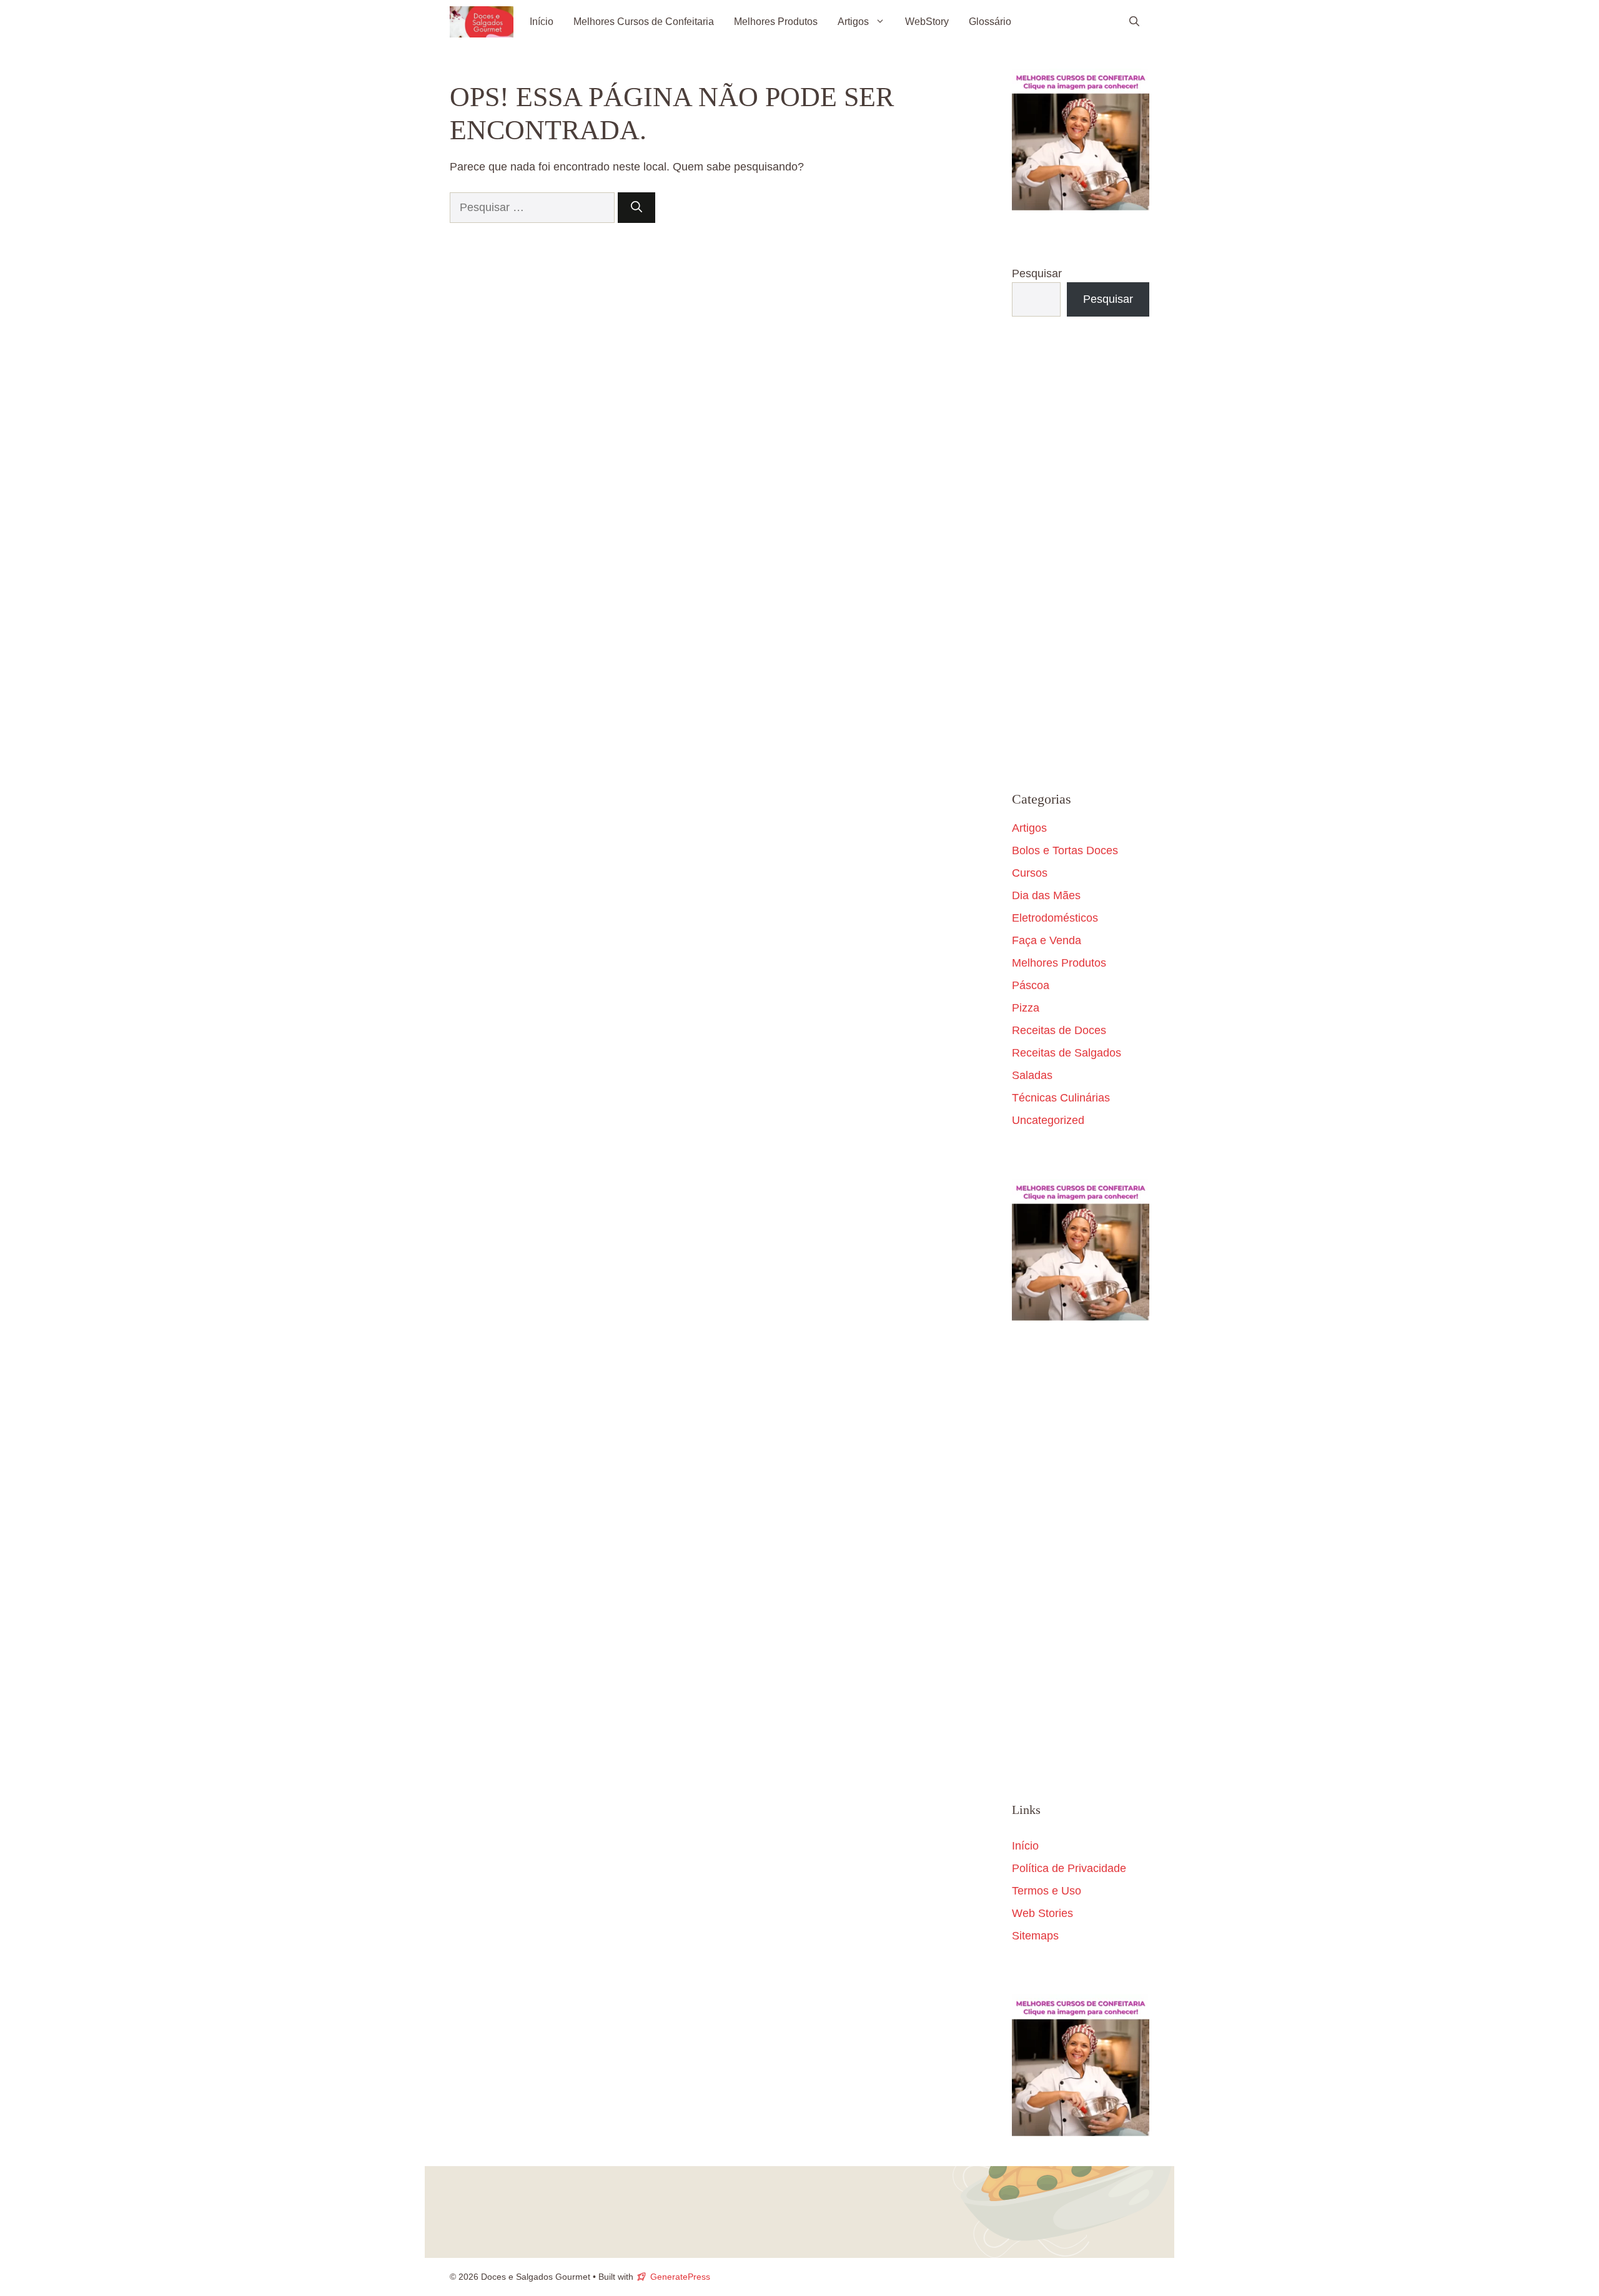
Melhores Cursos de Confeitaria (644, 22)
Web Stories (1042, 1913)
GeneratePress (680, 2277)
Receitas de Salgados (1067, 1053)
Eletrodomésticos (1055, 918)
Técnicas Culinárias (1061, 1098)
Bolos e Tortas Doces (1065, 850)
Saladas (1032, 1075)
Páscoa (1031, 985)
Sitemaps (1035, 1936)
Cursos (1030, 873)
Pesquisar (1037, 273)
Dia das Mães (1046, 895)
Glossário (990, 22)
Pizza (1026, 1008)
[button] (1134, 22)
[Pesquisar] (636, 208)
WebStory (927, 22)
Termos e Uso (1047, 1891)
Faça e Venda (1047, 940)
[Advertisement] (1081, 554)
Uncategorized (1048, 1120)
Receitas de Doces (1059, 1030)
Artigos (853, 22)
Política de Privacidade (1069, 1868)
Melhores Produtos (776, 22)
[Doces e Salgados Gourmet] (482, 22)
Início (542, 22)
